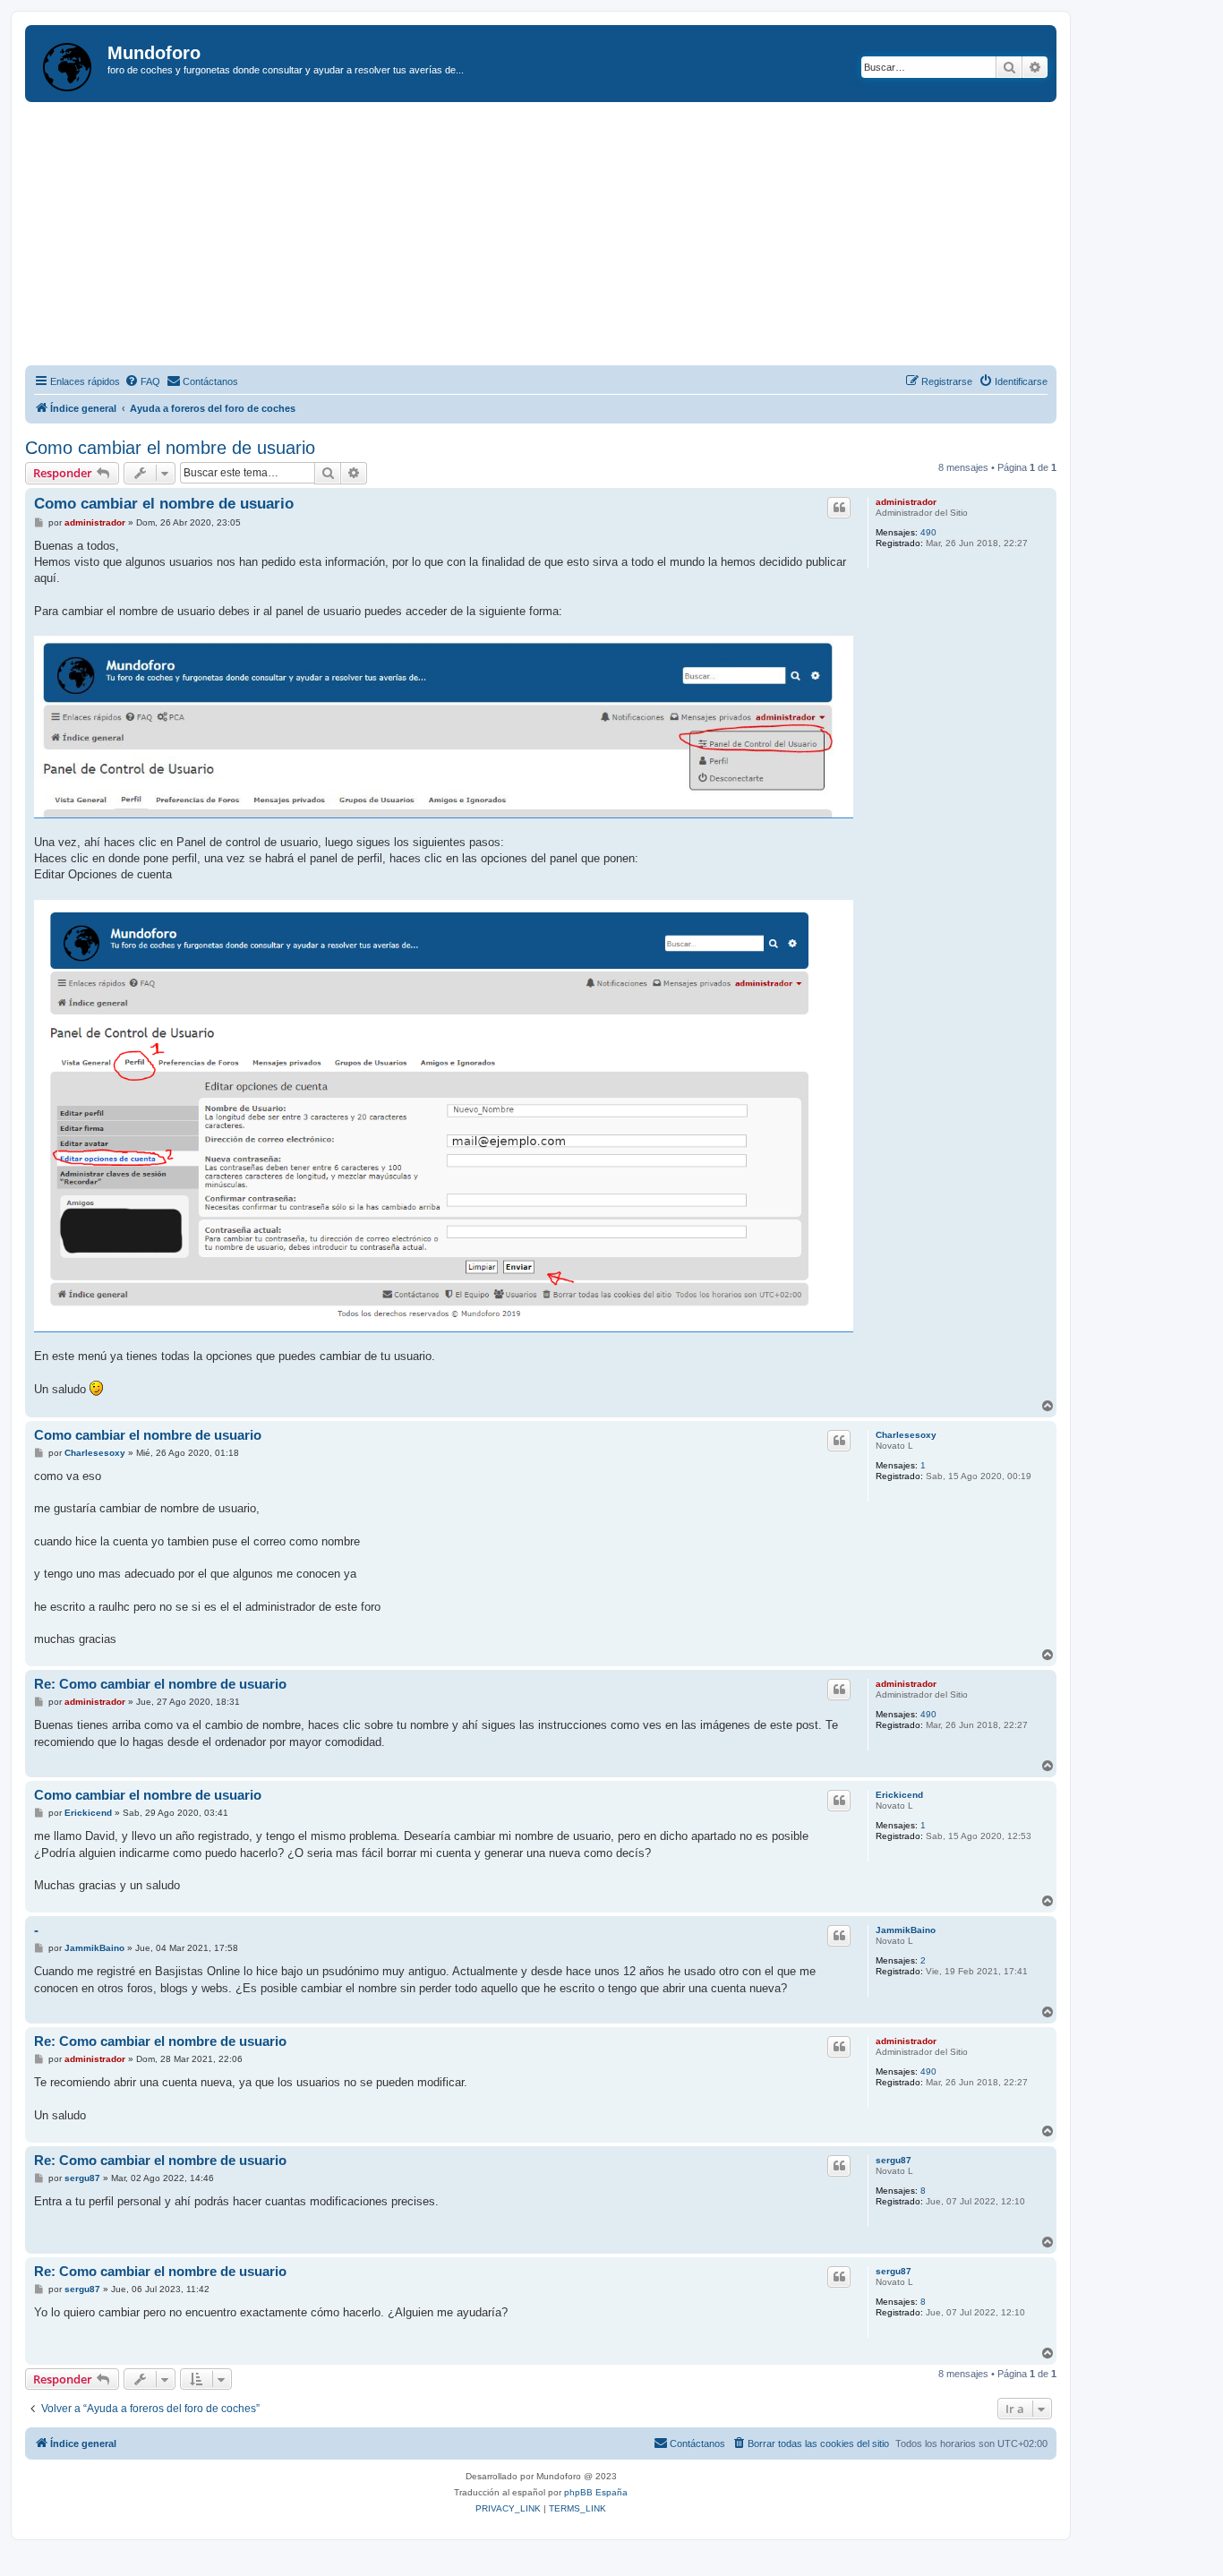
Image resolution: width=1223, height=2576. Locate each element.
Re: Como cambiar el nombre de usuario (160, 1684)
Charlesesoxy (906, 1435)
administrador (906, 502)
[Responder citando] (839, 508)
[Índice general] (68, 64)
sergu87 (894, 2160)
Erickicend (899, 1795)
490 (928, 532)
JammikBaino (906, 1930)
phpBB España (596, 2492)
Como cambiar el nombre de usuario (170, 448)
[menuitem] (142, 381)
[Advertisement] (562, 236)
